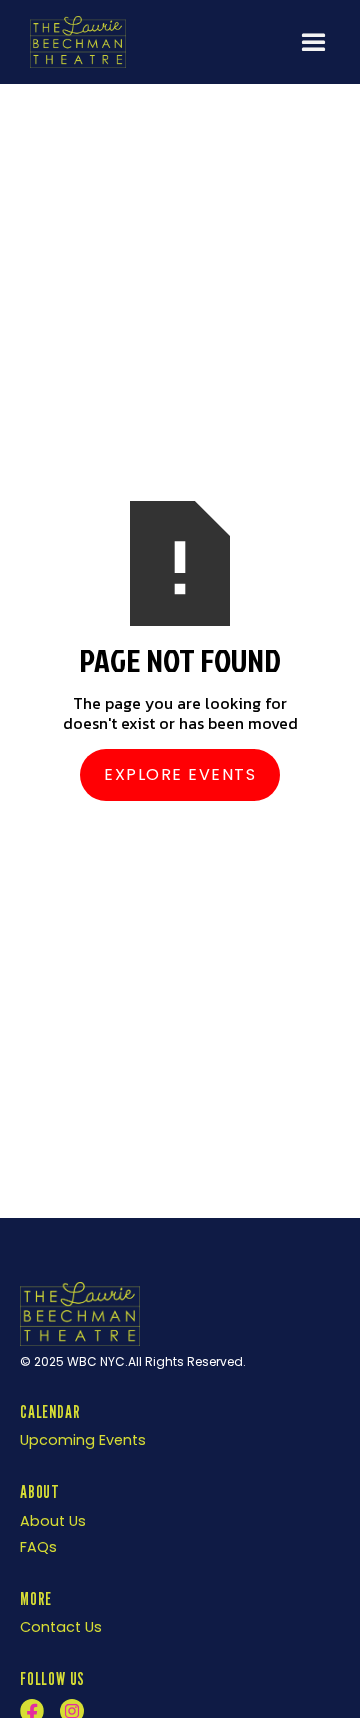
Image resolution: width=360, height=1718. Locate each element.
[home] (73, 41)
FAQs (38, 1547)
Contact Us (61, 1627)
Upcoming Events (83, 1440)
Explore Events (180, 774)
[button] (313, 42)
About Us (53, 1521)
